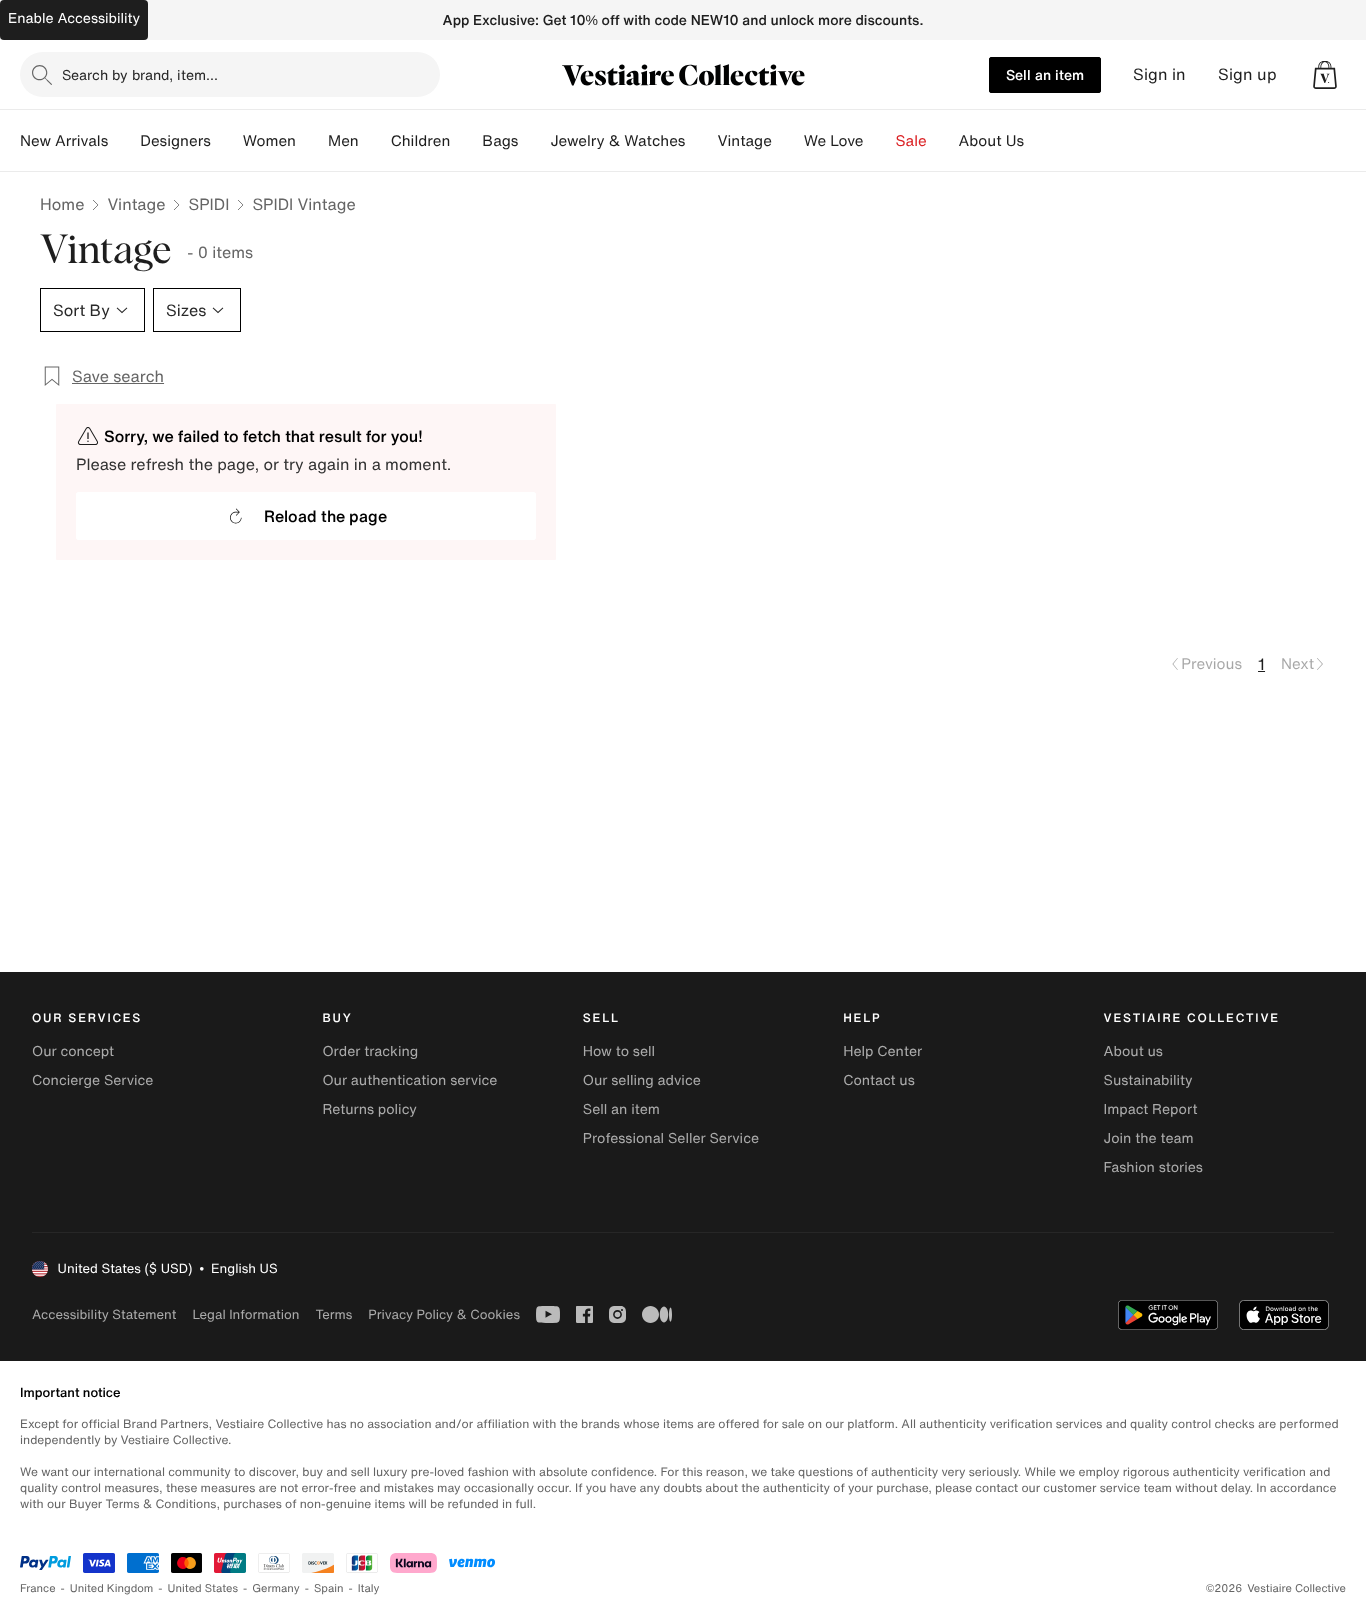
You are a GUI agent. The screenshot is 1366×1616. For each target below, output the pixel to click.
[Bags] (534, 141)
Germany (276, 1588)
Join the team (1149, 1138)
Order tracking (370, 1051)
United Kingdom (112, 1588)
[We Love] (880, 141)
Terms (333, 1314)
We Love (834, 141)
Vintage (744, 141)
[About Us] (1040, 141)
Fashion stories (1153, 1167)
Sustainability (1148, 1080)
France (38, 1588)
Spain (329, 1588)
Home (62, 204)
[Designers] (227, 141)
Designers (175, 141)
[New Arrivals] (124, 141)
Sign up (1247, 74)
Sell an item (1045, 74)
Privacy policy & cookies (444, 1314)
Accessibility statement (104, 1314)
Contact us (879, 1080)
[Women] (312, 141)
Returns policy (369, 1109)
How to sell (619, 1051)
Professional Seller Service (671, 1138)
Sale (911, 141)
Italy (369, 1588)
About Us (991, 141)
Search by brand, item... (140, 74)
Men (343, 141)
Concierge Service (92, 1080)
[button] (1325, 75)
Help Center (882, 1051)
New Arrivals (64, 141)
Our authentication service (409, 1080)
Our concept (73, 1051)
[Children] (466, 141)
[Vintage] (788, 141)
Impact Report (1151, 1109)
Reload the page (325, 516)
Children (421, 141)
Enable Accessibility (74, 18)
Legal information (245, 1314)
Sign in (1159, 74)
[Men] (375, 141)
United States (203, 1588)
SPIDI (208, 204)
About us (1133, 1051)
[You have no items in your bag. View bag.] (1325, 75)
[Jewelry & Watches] (701, 141)
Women (269, 141)
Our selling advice (642, 1080)
